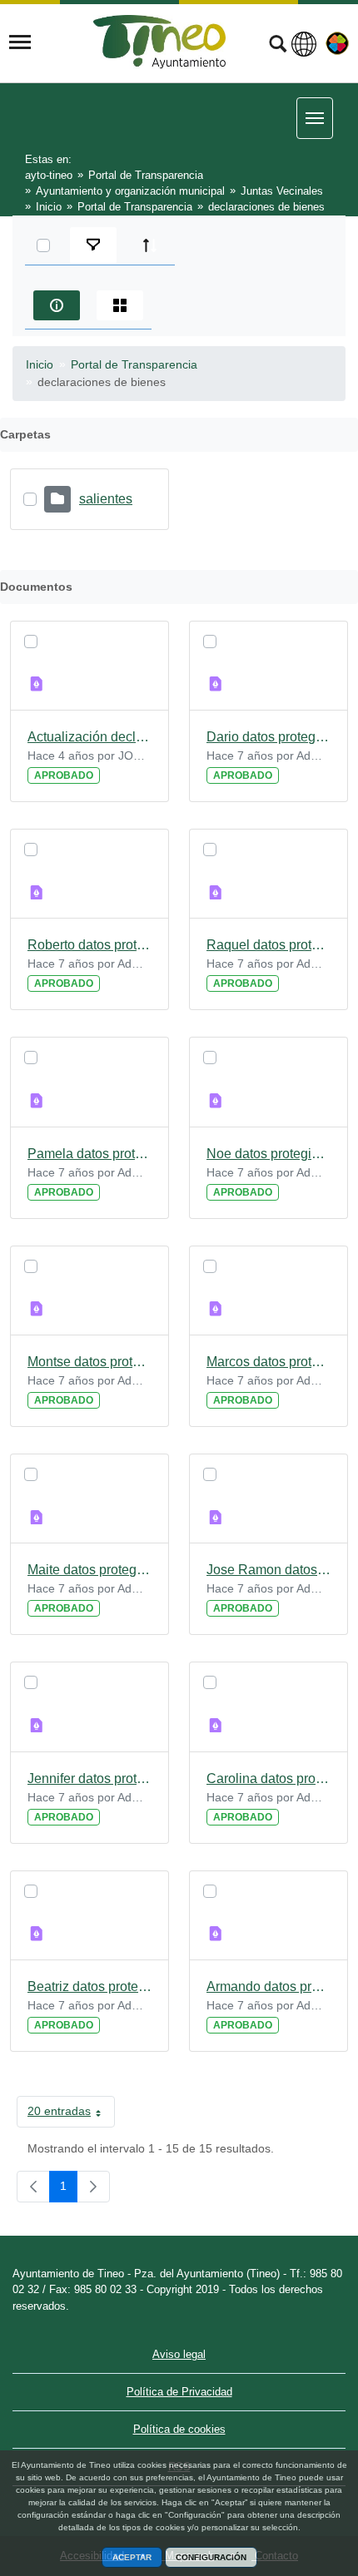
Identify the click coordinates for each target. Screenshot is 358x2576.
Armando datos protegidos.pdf (268, 1986)
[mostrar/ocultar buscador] (278, 46)
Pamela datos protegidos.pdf (89, 1154)
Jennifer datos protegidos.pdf (89, 1778)
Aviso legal (179, 2354)
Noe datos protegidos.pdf (268, 1154)
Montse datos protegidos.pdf (89, 1362)
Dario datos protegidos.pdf (268, 737)
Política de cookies (179, 2429)
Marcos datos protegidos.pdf (268, 1362)
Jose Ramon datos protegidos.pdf (268, 1570)
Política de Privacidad (179, 2392)
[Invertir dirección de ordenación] (150, 245)
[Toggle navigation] (20, 42)
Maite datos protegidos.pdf (89, 1570)
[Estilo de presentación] (120, 305)
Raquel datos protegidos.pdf (268, 945)
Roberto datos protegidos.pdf (89, 945)
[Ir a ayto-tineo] (160, 42)
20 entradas (71, 2114)
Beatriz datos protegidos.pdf (89, 1986)
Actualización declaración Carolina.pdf (89, 737)
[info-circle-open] (57, 305)
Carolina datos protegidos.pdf (268, 1778)
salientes (106, 499)
